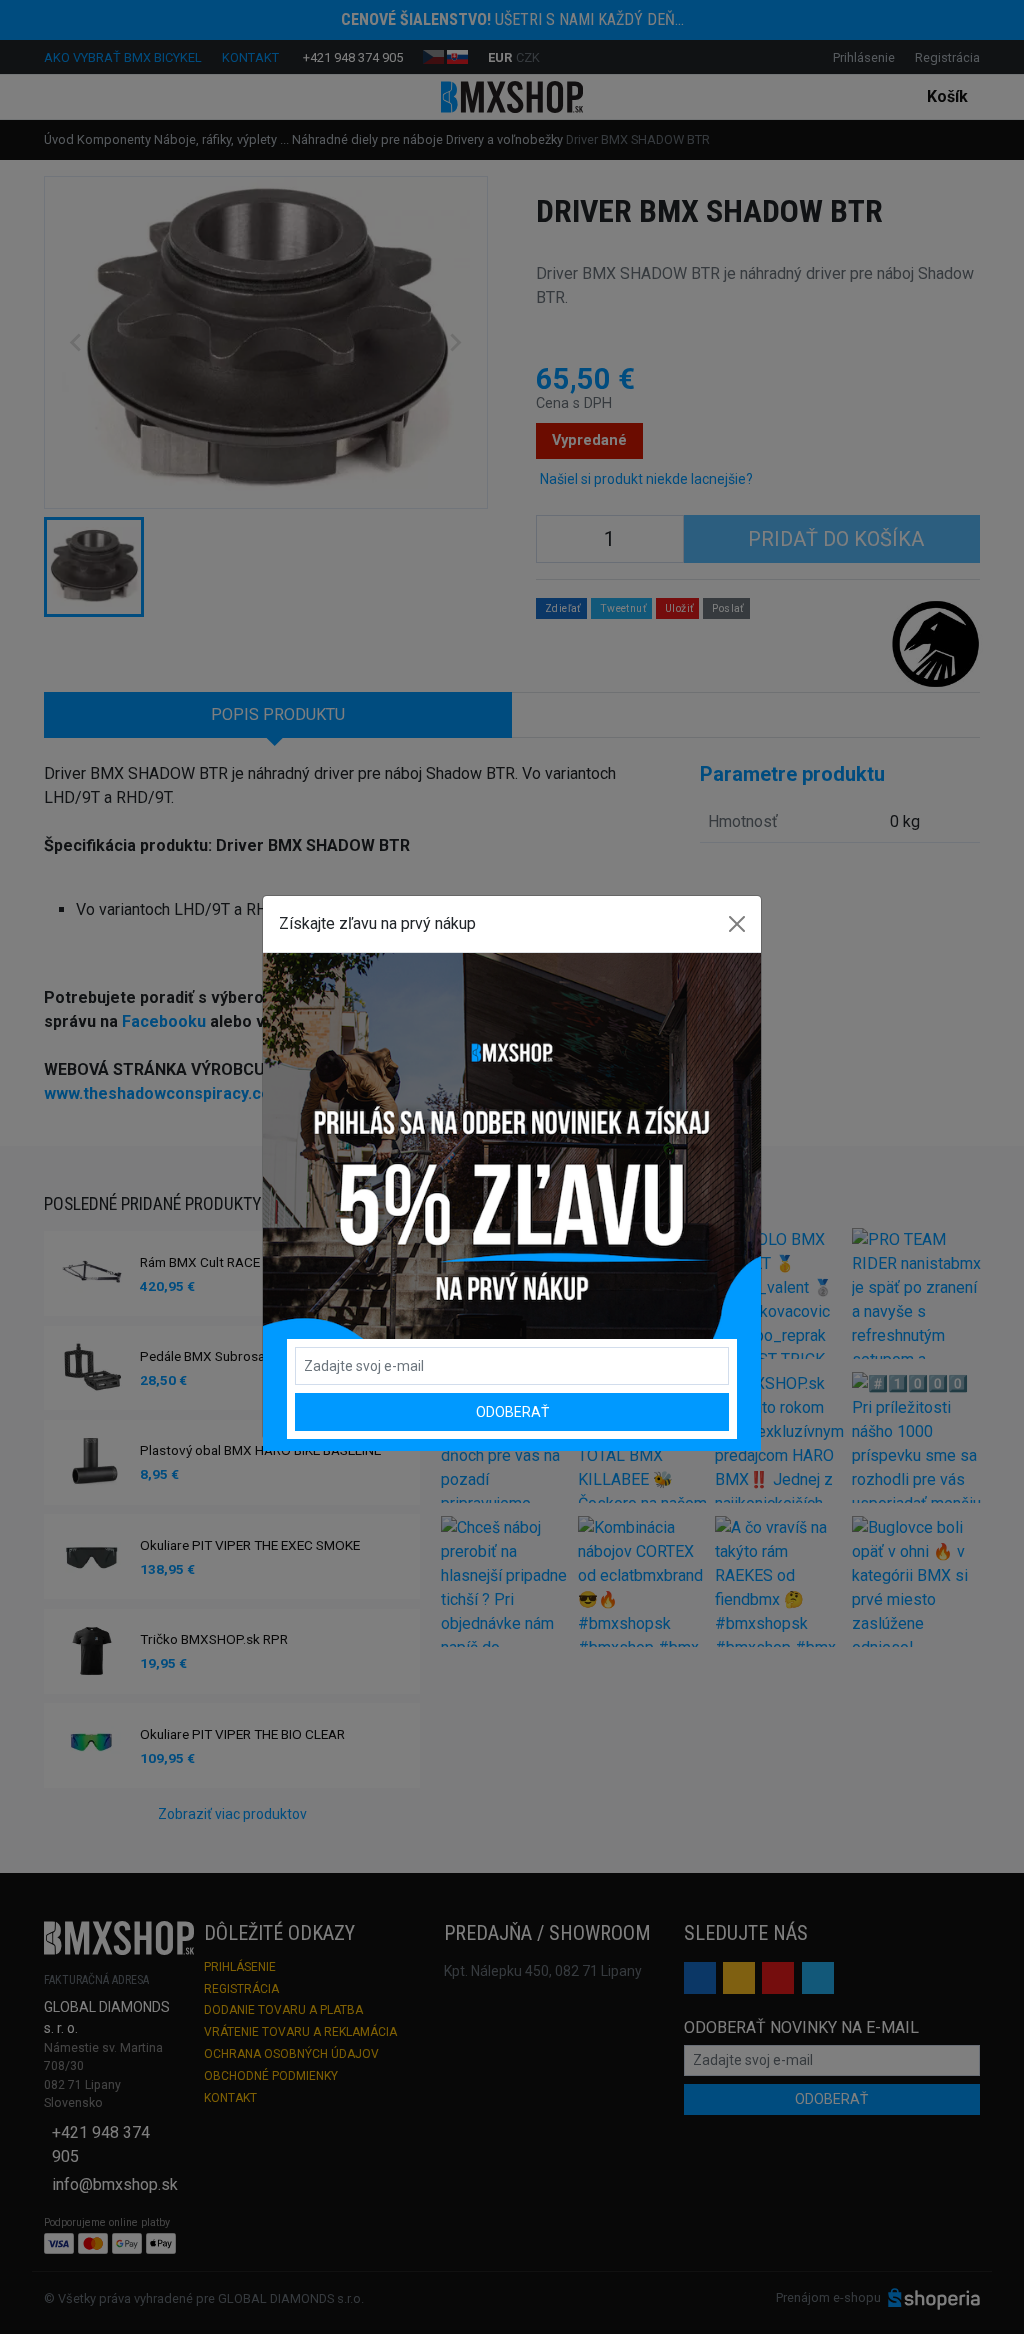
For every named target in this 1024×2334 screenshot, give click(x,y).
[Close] (737, 924)
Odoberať (512, 1412)
